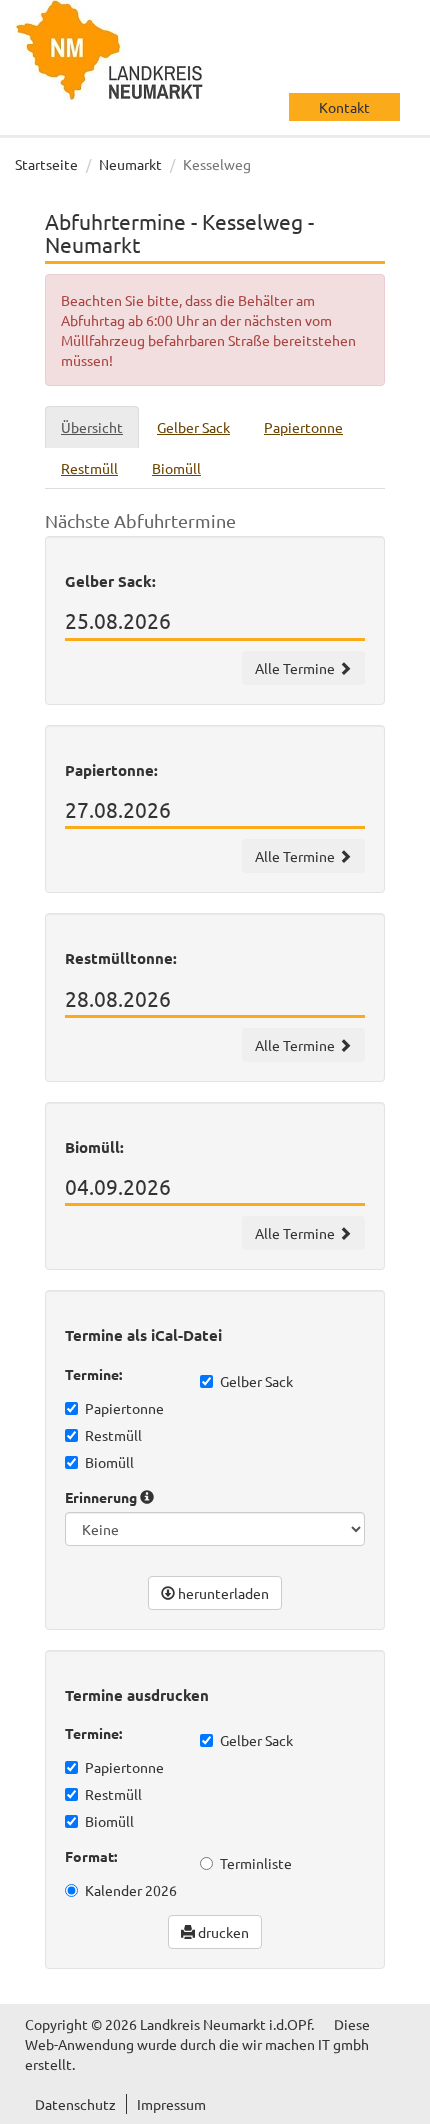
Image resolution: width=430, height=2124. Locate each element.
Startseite (46, 164)
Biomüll (109, 1462)
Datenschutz (75, 2104)
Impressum (171, 2104)
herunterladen (222, 1593)
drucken (222, 1932)
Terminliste (256, 1863)
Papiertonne (124, 1408)
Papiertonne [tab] (303, 427)
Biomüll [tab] (176, 468)
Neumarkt (130, 164)
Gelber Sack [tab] (193, 427)
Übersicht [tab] (92, 427)
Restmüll (113, 1435)
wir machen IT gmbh (305, 2044)
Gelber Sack (256, 1381)
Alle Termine (296, 668)
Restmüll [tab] (89, 468)
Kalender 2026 (131, 1890)
